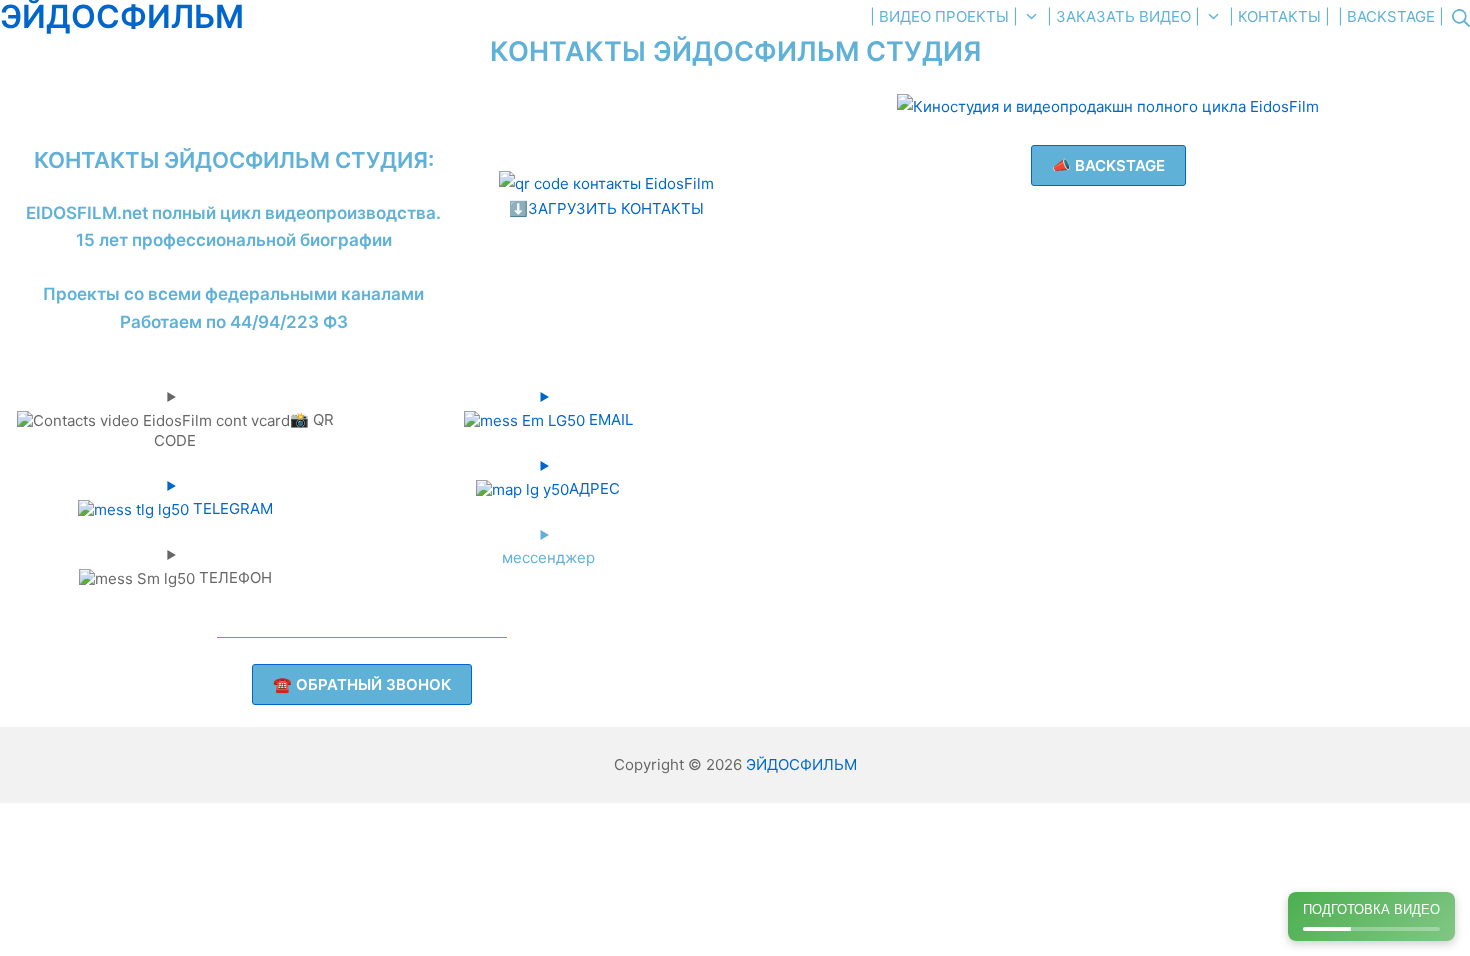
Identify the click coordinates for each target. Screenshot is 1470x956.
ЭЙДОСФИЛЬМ (801, 764)
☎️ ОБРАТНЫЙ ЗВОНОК (362, 684)
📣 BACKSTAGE (1108, 165)
